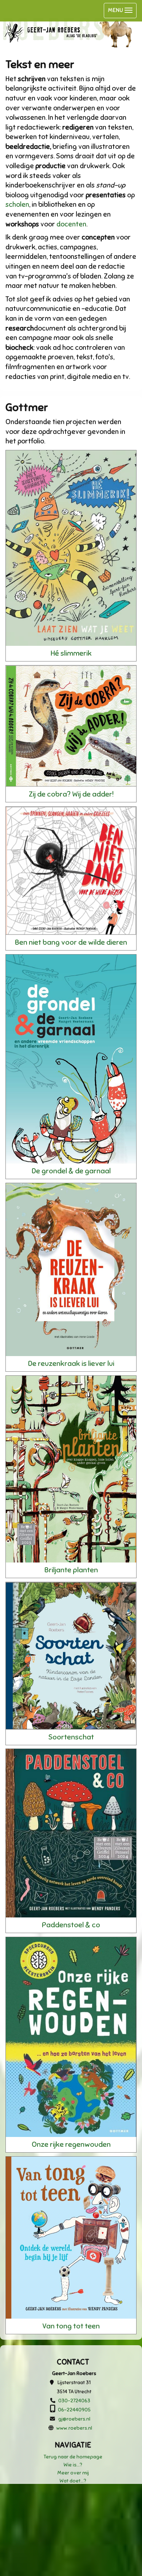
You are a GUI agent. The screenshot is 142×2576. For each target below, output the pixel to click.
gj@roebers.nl (74, 2419)
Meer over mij (73, 2473)
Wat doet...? (73, 2481)
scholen (17, 204)
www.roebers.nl (74, 2428)
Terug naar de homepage (73, 2457)
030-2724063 (74, 2401)
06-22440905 (74, 2410)
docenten (71, 224)
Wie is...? (73, 2465)
